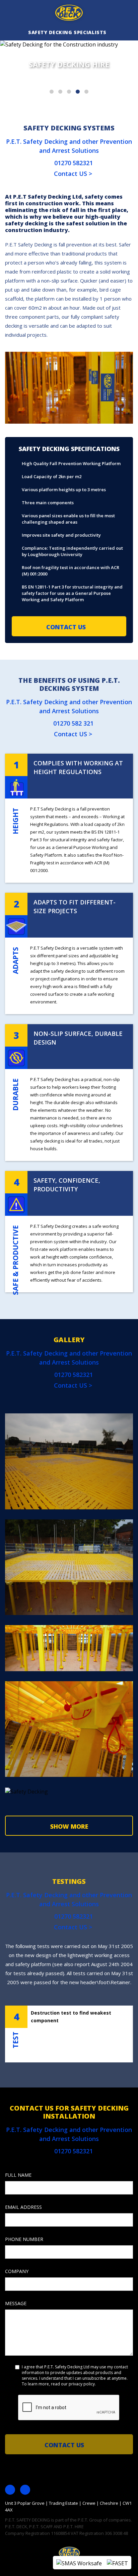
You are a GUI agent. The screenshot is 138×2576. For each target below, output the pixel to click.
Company (17, 2311)
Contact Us (67, 627)
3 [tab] (69, 92)
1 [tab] (52, 92)
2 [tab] (60, 92)
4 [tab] (78, 92)
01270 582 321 (73, 723)
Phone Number (24, 2279)
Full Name (18, 2215)
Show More (69, 1826)
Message (16, 2343)
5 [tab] (86, 92)
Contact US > (72, 174)
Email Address (23, 2247)
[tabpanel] (69, 74)
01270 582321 (73, 163)
